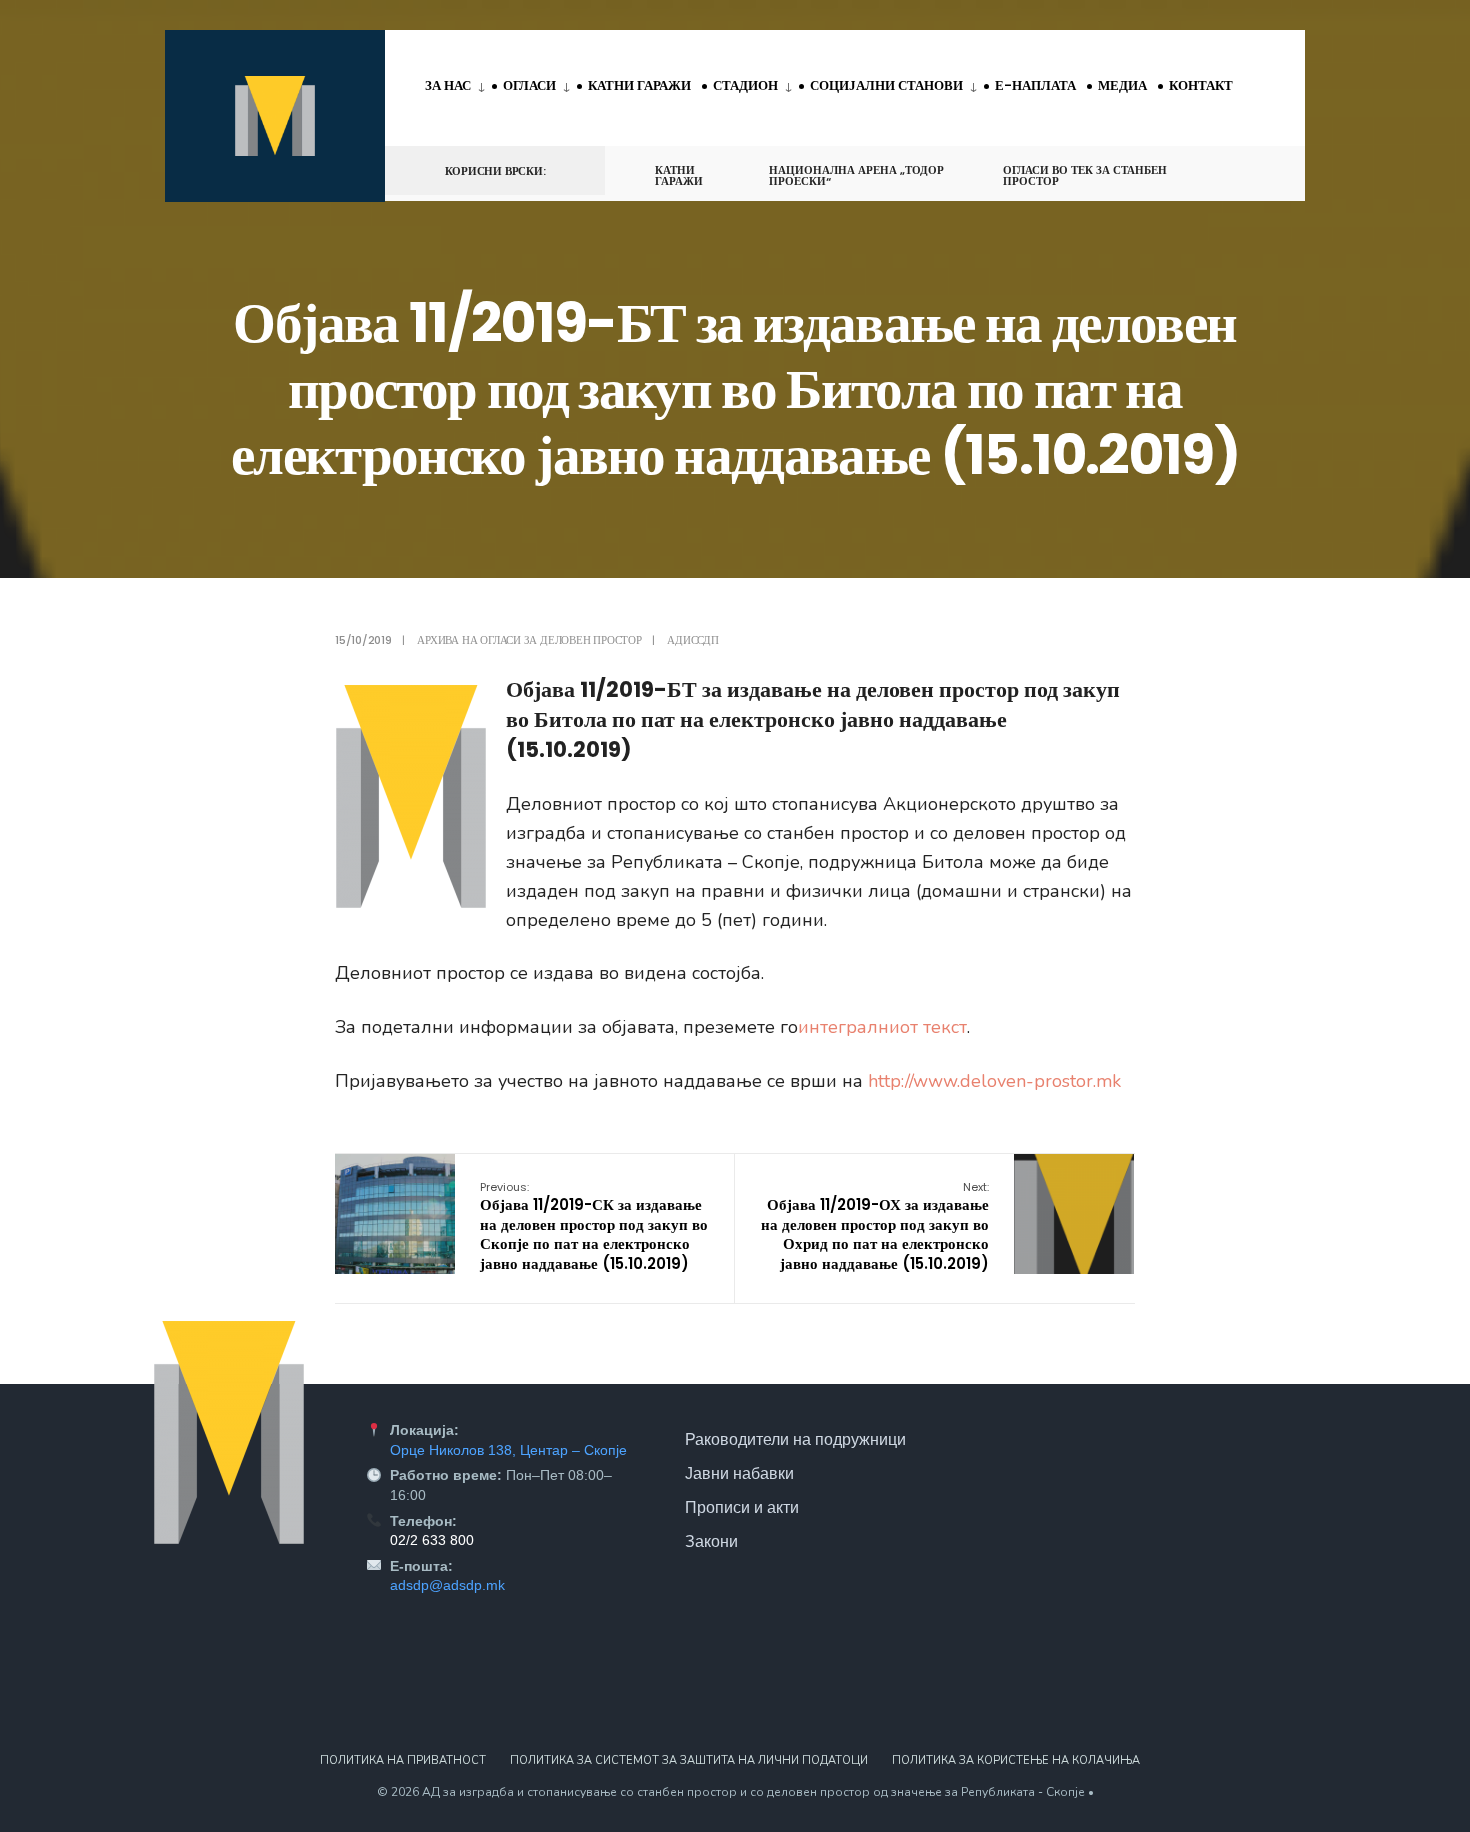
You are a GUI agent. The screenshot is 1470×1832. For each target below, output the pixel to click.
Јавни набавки (739, 1473)
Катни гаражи (639, 85)
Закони (711, 1541)
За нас (448, 85)
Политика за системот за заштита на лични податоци (689, 1760)
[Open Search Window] (1257, 169)
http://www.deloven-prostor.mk (994, 1081)
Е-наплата (1035, 85)
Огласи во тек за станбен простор (1085, 175)
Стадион (745, 85)
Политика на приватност (403, 1760)
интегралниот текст (882, 1027)
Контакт (1201, 85)
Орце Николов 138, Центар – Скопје (508, 1450)
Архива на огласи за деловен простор (529, 640)
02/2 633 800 (432, 1540)
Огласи (529, 85)
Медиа (1122, 85)
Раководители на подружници (795, 1439)
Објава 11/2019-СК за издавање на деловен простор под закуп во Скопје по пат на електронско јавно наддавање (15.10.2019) (594, 1226)
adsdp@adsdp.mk (447, 1585)
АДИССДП (692, 640)
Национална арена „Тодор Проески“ (856, 175)
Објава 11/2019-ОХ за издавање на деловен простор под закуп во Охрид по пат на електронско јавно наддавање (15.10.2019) (875, 1226)
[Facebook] (1221, 169)
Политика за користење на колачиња (1016, 1760)
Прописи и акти (742, 1507)
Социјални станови (886, 85)
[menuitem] (458, 87)
